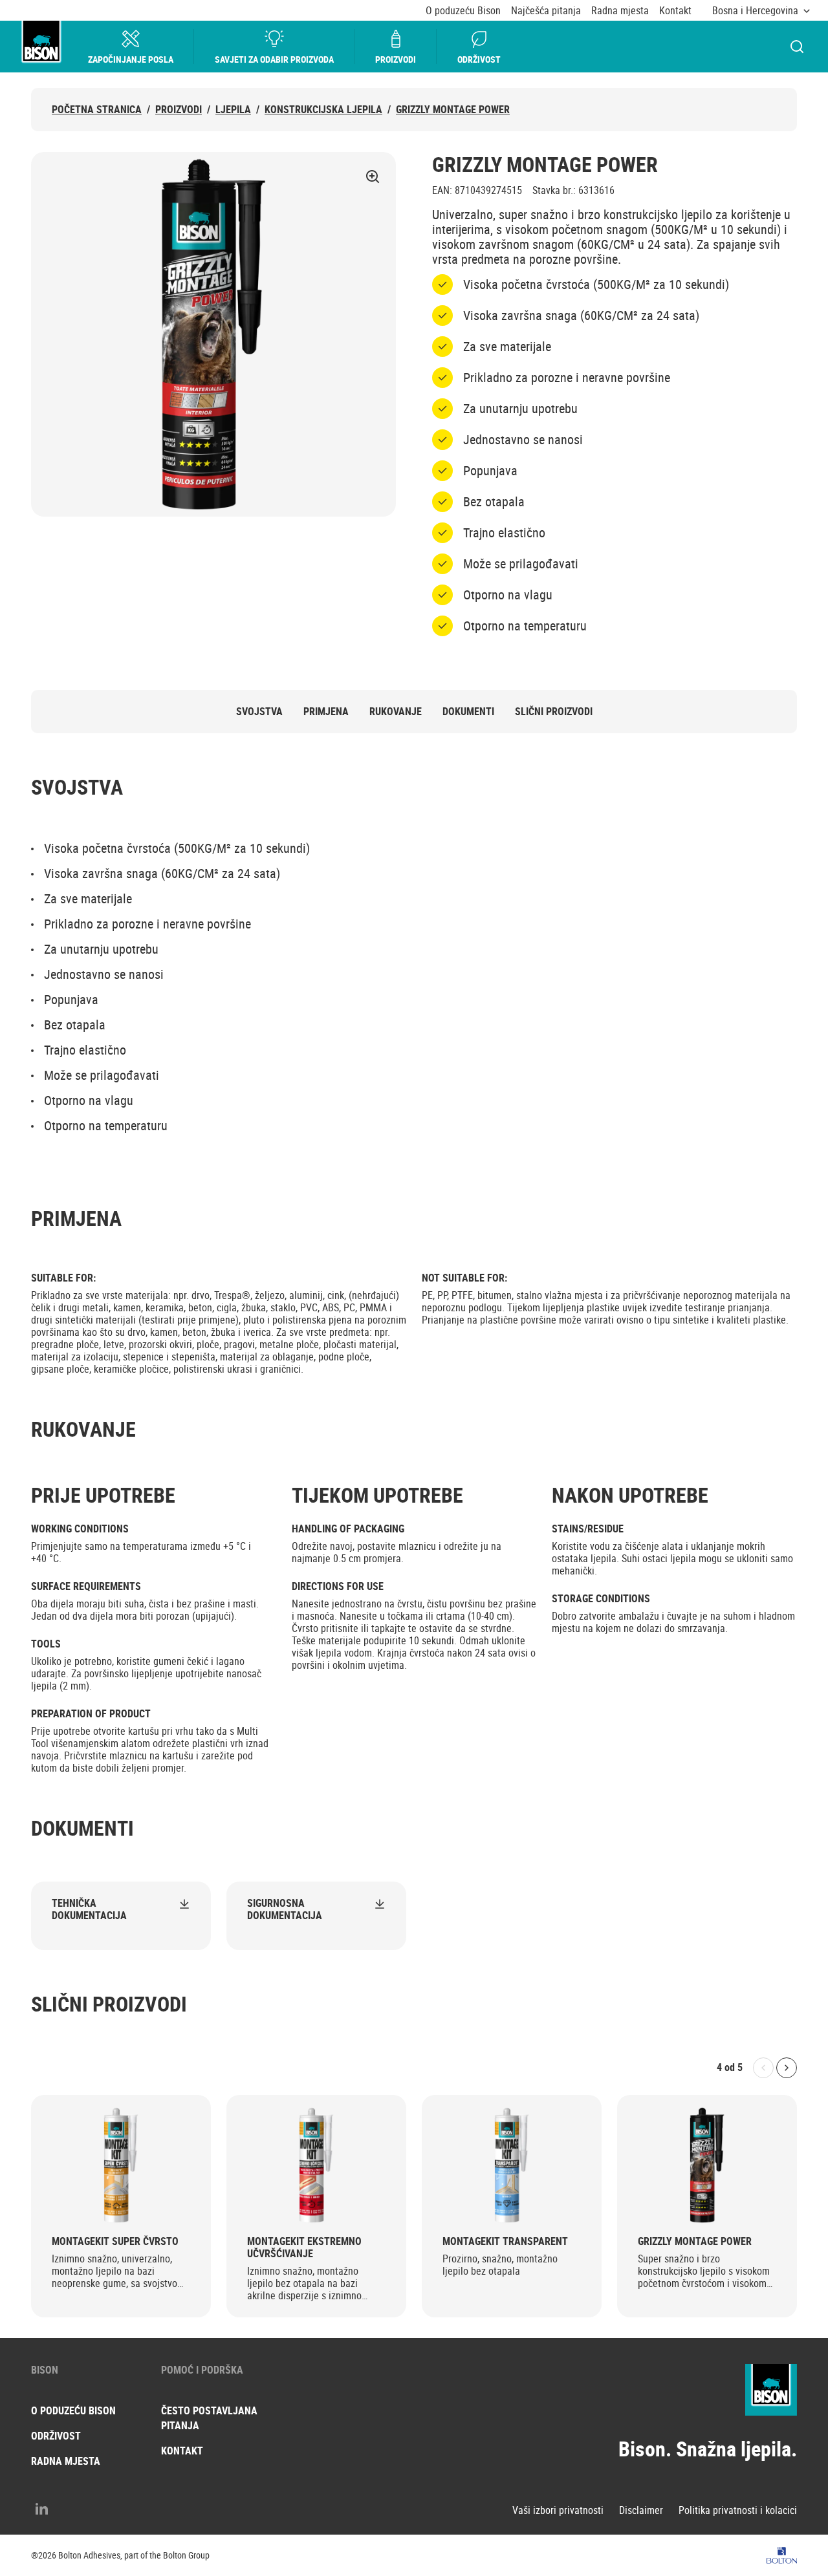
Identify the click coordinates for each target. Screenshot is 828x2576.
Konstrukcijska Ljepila (323, 110)
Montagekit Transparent (505, 2241)
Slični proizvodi (554, 712)
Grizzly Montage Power (453, 110)
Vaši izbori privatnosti (558, 2510)
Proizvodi (396, 59)
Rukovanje (396, 712)
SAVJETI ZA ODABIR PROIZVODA (274, 59)
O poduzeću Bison (463, 11)
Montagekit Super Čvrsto (115, 2241)
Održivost (479, 59)
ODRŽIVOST (56, 2436)
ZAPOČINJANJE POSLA (131, 59)
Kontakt (675, 11)
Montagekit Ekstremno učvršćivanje (304, 2248)
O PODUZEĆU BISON (73, 2410)
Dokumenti (468, 712)
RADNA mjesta (66, 2461)
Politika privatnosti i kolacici (738, 2510)
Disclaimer (641, 2510)
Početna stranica (97, 110)
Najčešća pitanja (546, 11)
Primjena (326, 712)
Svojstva (259, 712)
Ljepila (233, 110)
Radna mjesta (620, 11)
